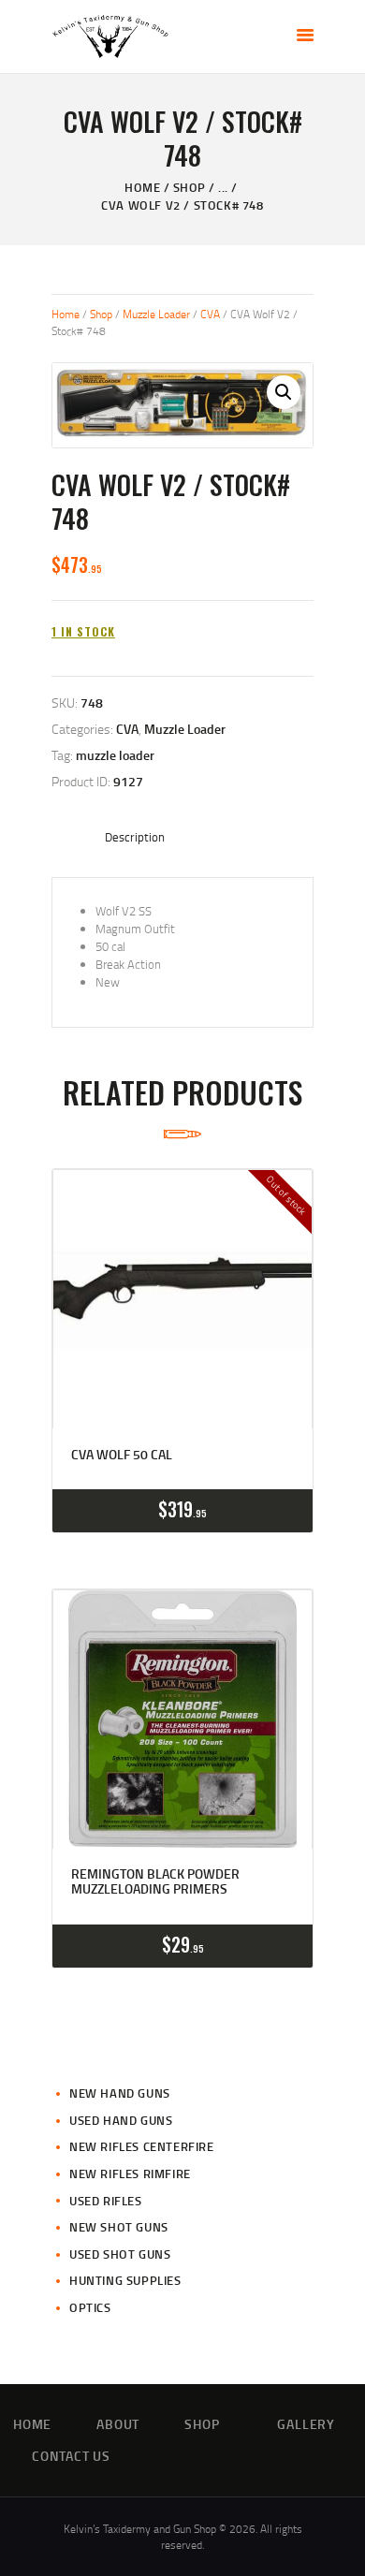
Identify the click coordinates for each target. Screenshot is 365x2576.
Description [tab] (135, 837)
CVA (210, 314)
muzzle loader (115, 755)
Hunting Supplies (125, 2280)
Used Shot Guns (120, 2254)
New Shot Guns (119, 2227)
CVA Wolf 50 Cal (122, 1455)
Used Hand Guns (121, 2120)
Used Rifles (106, 2201)
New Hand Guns (120, 2093)
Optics (90, 2307)
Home (142, 187)
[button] (284, 392)
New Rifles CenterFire (142, 2146)
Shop (190, 187)
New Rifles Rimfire (130, 2173)
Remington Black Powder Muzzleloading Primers (155, 1881)
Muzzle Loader (156, 314)
